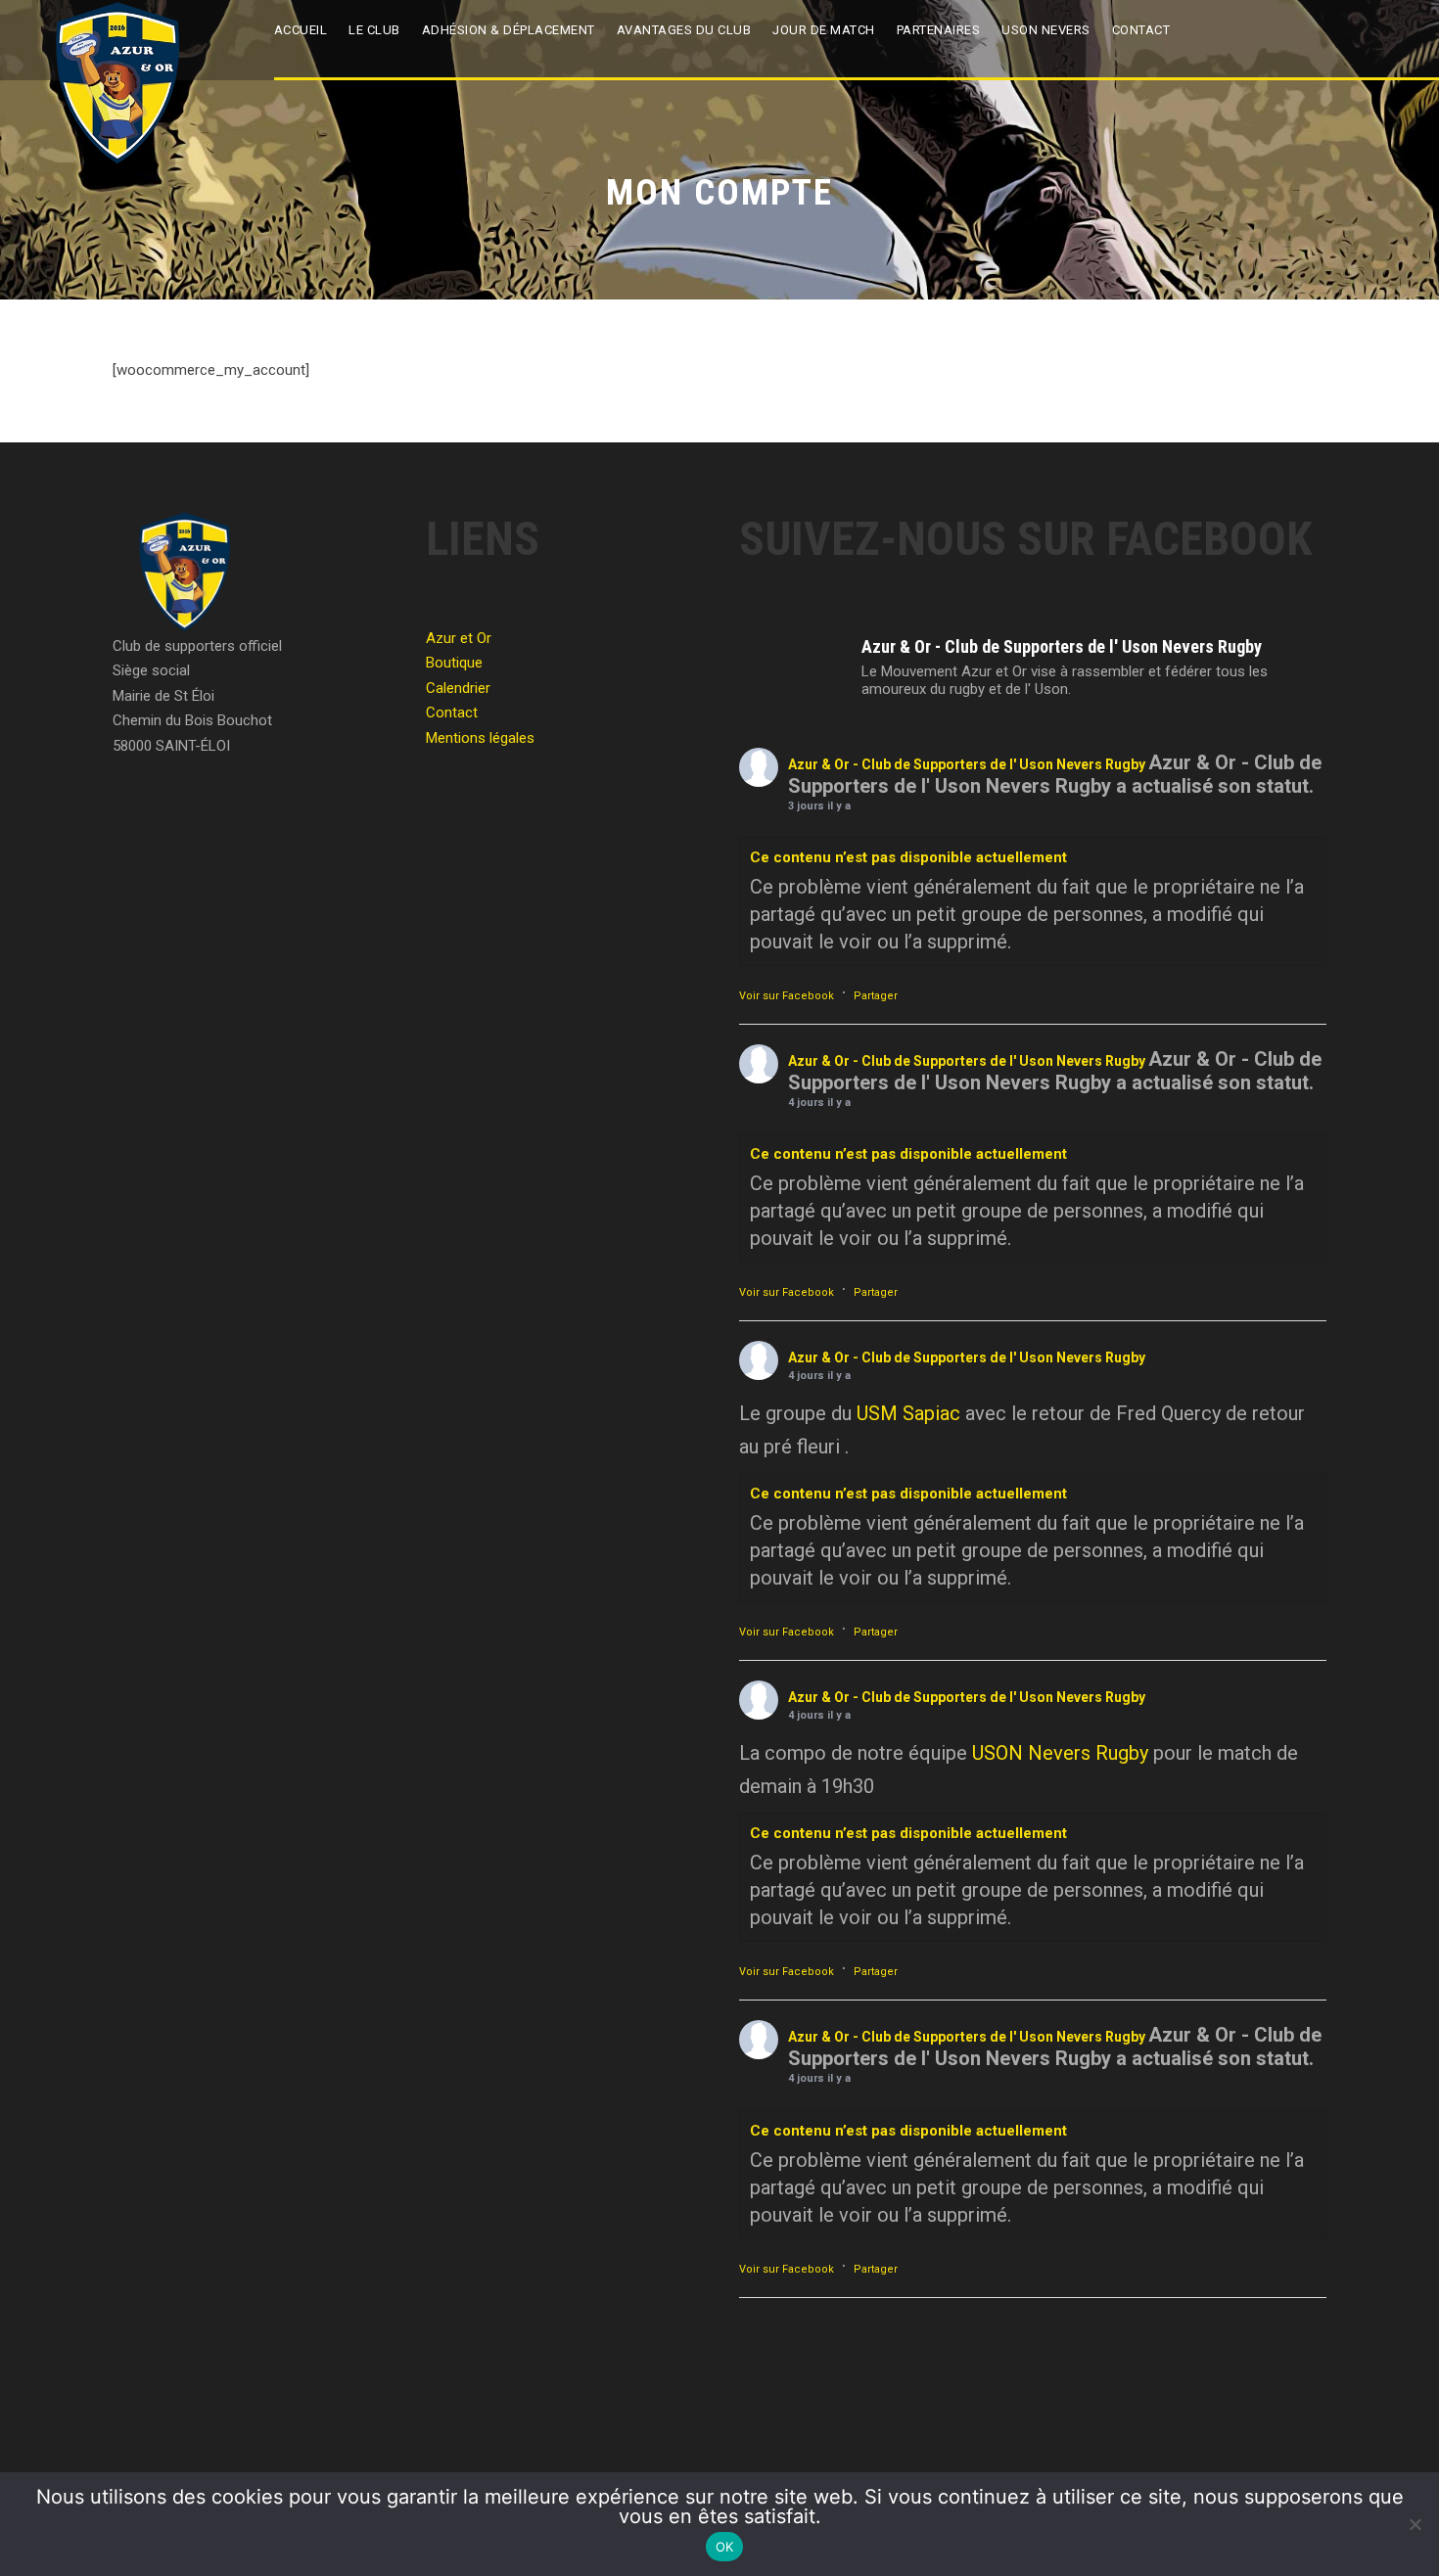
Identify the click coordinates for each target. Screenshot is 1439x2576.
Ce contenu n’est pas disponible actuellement (908, 857)
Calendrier (458, 688)
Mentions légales (480, 738)
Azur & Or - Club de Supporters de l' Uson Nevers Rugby (967, 764)
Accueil (301, 30)
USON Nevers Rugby (1060, 1753)
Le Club (374, 30)
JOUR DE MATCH (824, 30)
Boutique (454, 663)
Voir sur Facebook (787, 996)
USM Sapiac (908, 1413)
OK (725, 2547)
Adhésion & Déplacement (509, 30)
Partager (876, 996)
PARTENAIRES (939, 30)
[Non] (1415, 2524)
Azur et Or (459, 638)
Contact (1141, 30)
